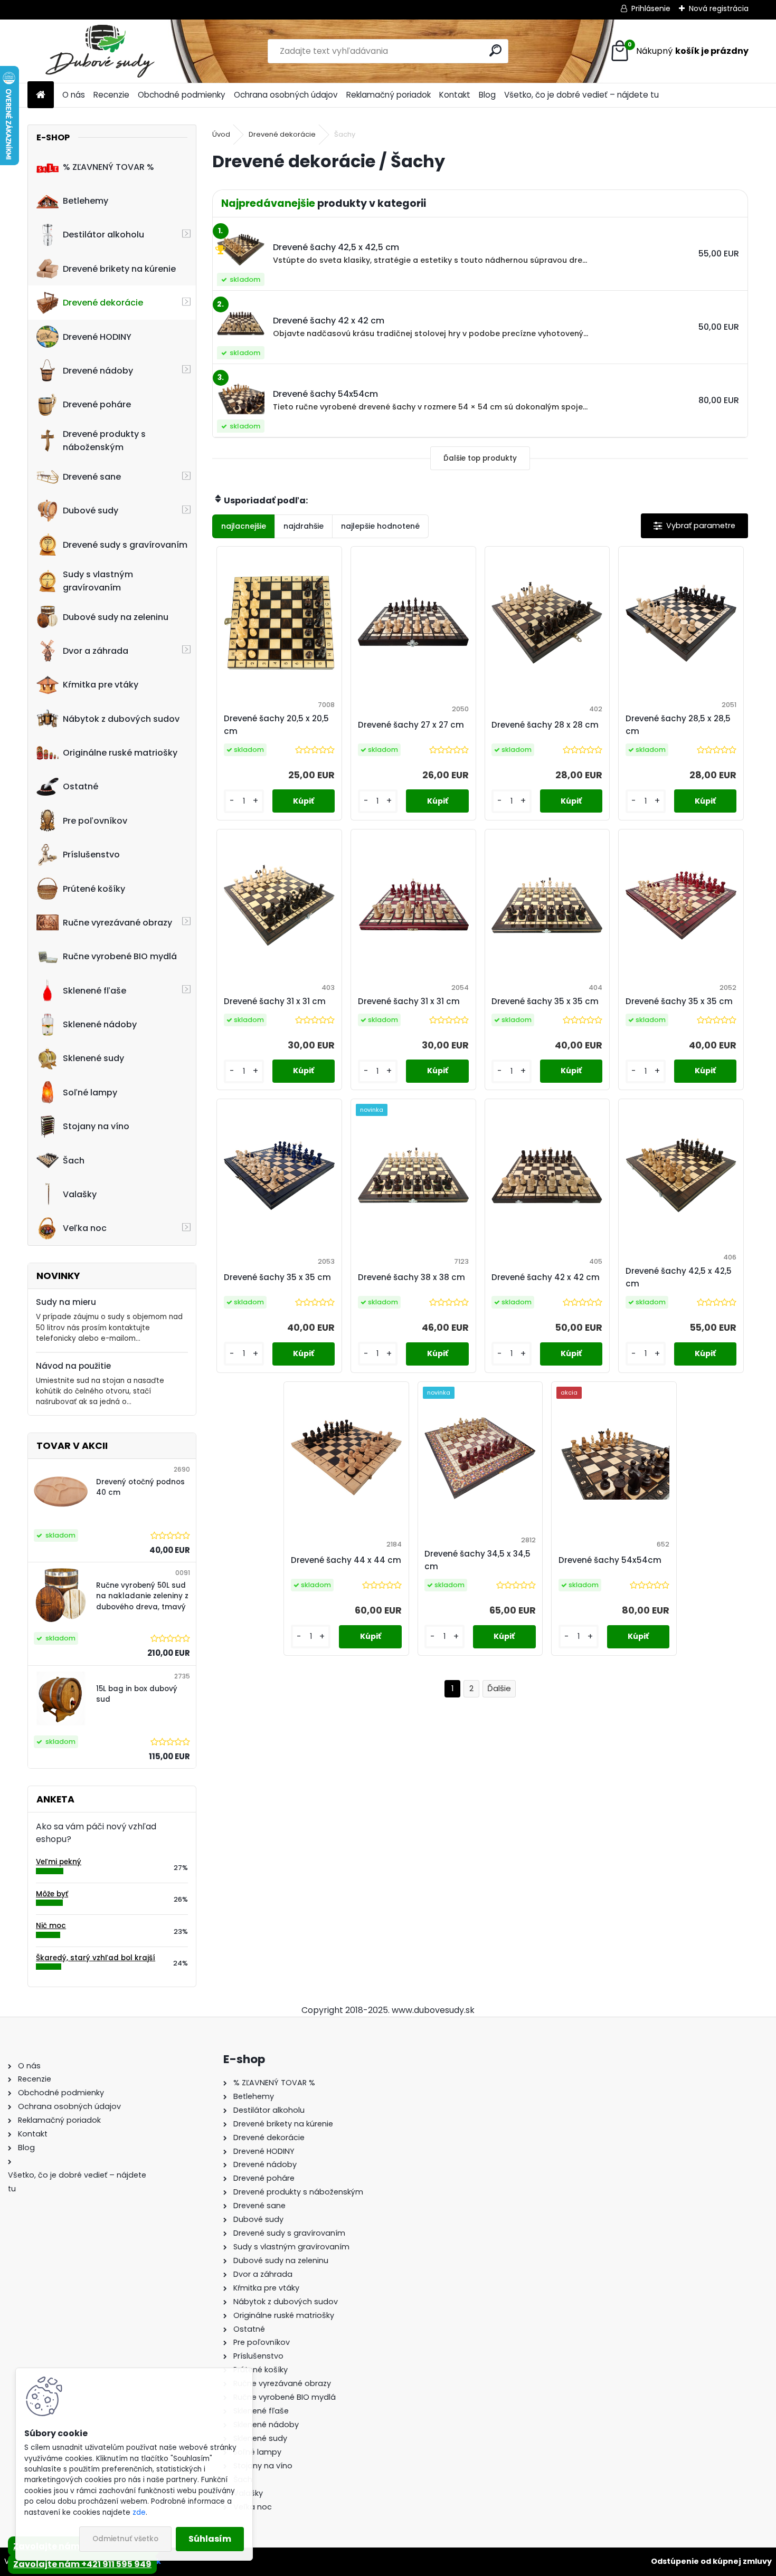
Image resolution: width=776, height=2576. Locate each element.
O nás (74, 95)
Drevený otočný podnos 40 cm (140, 1487)
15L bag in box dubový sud (137, 1694)
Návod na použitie (73, 1366)
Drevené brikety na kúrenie (119, 269)
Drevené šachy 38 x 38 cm (411, 1277)
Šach (74, 1161)
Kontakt (455, 95)
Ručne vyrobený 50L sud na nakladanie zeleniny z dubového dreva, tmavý (142, 1596)
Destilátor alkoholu (103, 235)
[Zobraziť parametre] (694, 526)
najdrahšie (304, 526)
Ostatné (81, 786)
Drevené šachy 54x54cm (610, 1560)
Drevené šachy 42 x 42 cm (546, 1277)
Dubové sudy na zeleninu (116, 617)
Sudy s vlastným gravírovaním (98, 581)
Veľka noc (85, 1228)
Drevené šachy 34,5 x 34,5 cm (477, 1560)
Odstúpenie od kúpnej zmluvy (711, 2561)
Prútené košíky (94, 889)
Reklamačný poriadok (389, 95)
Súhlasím (210, 2539)
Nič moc (51, 1926)
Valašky (80, 1194)
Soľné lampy (90, 1093)
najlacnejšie (244, 526)
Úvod (221, 134)
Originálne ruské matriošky (120, 753)
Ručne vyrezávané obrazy (117, 923)
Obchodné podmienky (182, 95)
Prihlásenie (651, 8)
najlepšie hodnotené (380, 526)
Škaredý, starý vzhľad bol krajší (96, 1958)
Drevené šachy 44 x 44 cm (346, 1560)
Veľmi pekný (59, 1862)
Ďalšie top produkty (480, 458)
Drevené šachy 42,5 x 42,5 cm (679, 1277)
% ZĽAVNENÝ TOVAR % (108, 167)
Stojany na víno (96, 1126)
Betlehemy (86, 201)
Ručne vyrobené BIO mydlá (120, 956)
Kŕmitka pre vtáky (101, 685)
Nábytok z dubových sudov (121, 719)
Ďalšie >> (499, 1689)
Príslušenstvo (91, 855)
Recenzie (111, 95)
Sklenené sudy (93, 1058)
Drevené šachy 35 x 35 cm (545, 1001)
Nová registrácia (719, 8)
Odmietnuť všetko (125, 2539)
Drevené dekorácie (103, 303)
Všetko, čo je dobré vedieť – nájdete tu (581, 95)
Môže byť (52, 1894)
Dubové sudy (91, 511)
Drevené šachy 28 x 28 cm (545, 725)
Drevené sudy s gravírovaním (125, 545)
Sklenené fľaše (94, 991)
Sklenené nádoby (100, 1024)
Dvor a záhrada (96, 651)
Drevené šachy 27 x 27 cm (411, 725)
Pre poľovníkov (95, 821)
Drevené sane (92, 477)
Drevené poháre (97, 404)
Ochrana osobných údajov (286, 95)
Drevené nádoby (98, 371)
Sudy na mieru (66, 1302)
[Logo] (100, 51)
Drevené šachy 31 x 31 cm (275, 1001)
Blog (487, 95)
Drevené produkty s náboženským (104, 441)
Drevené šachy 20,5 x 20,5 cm (276, 725)
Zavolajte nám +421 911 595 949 (82, 2564)
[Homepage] (41, 95)
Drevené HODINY (97, 337)
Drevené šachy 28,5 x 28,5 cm (678, 725)
